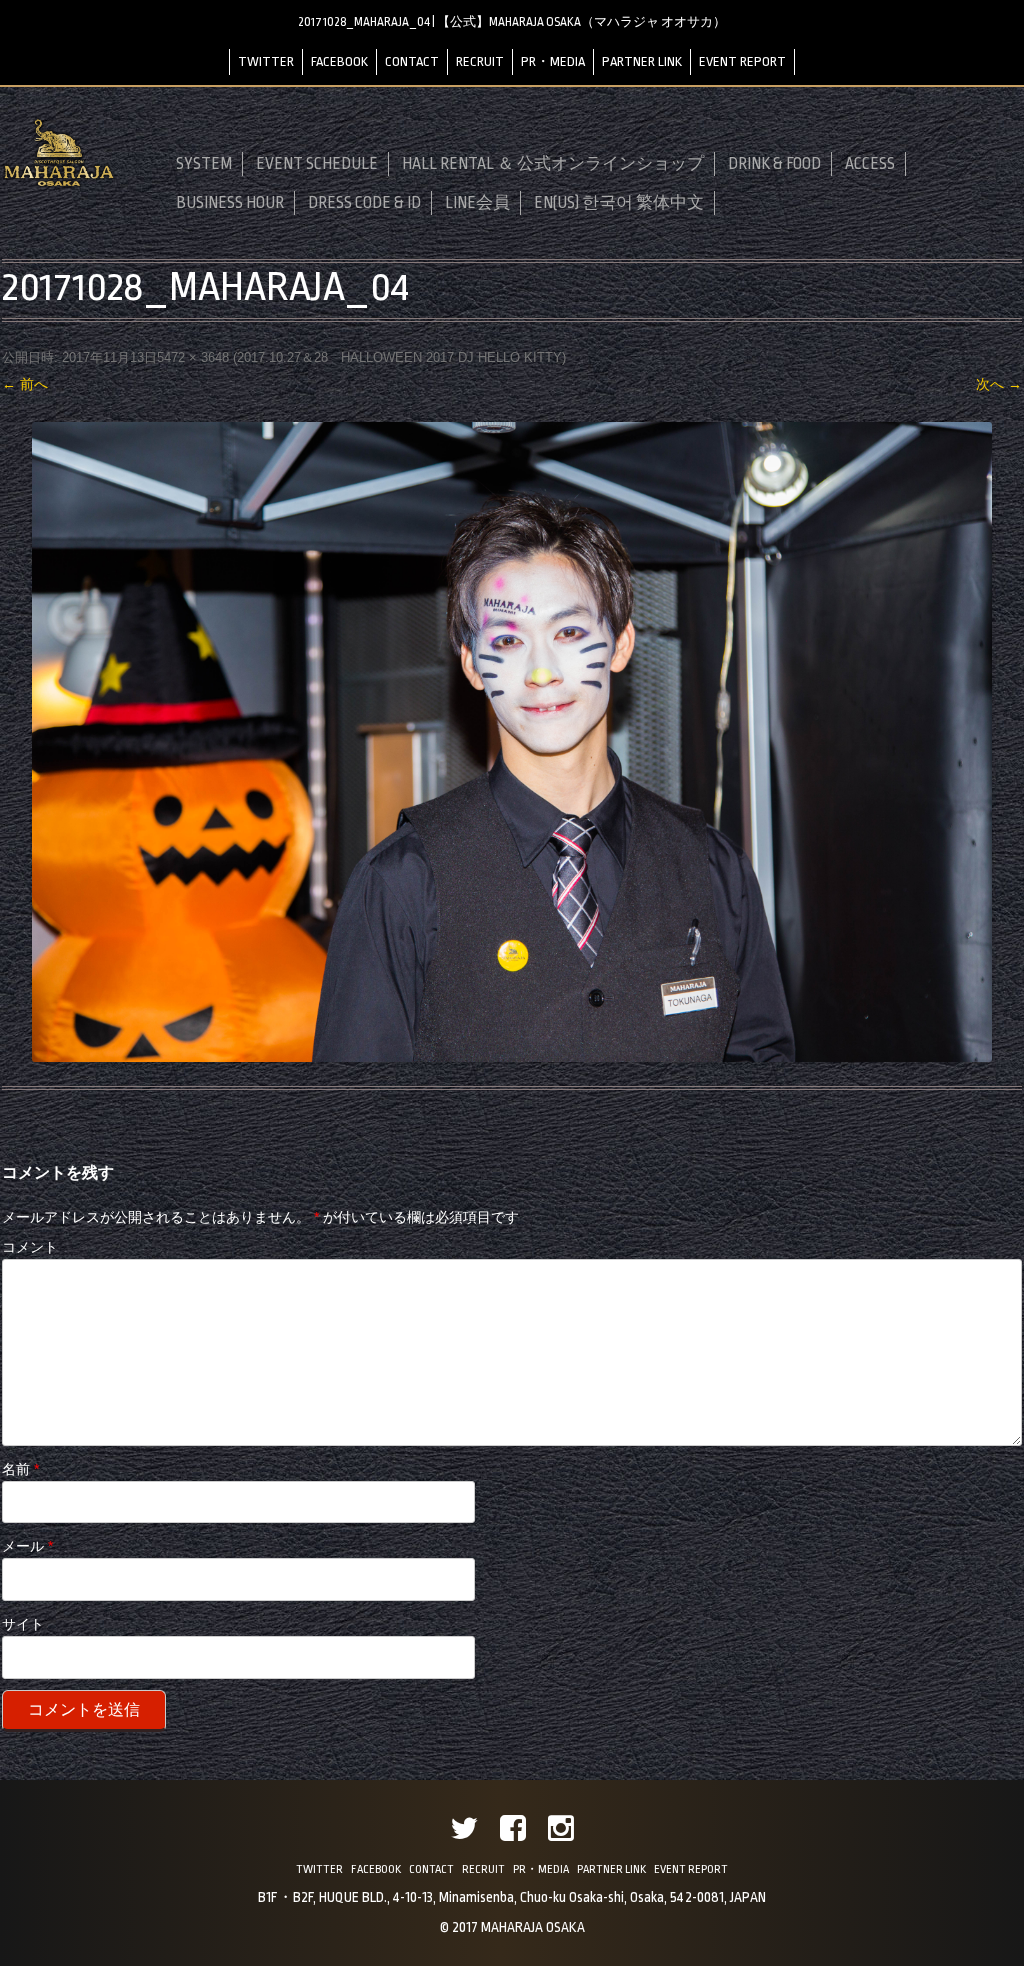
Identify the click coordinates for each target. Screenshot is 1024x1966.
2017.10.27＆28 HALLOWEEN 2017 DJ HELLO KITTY (399, 357)
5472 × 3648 (193, 357)
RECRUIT (480, 61)
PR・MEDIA (553, 61)
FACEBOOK (339, 61)
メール (27, 1546)
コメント (30, 1247)
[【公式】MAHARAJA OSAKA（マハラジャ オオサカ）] (59, 183)
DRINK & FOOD (774, 164)
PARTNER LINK (642, 61)
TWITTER (266, 61)
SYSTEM (204, 164)
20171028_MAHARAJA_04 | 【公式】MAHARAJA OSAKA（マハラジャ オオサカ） (512, 22)
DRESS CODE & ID (364, 203)
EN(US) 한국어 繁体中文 (619, 203)
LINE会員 (477, 203)
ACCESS (870, 164)
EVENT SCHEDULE (317, 164)
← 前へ (25, 384)
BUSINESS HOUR (230, 203)
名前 (20, 1469)
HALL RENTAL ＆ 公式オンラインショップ (553, 164)
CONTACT (412, 61)
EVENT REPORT (742, 61)
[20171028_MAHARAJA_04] (512, 742)
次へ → (999, 384)
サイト (23, 1624)
